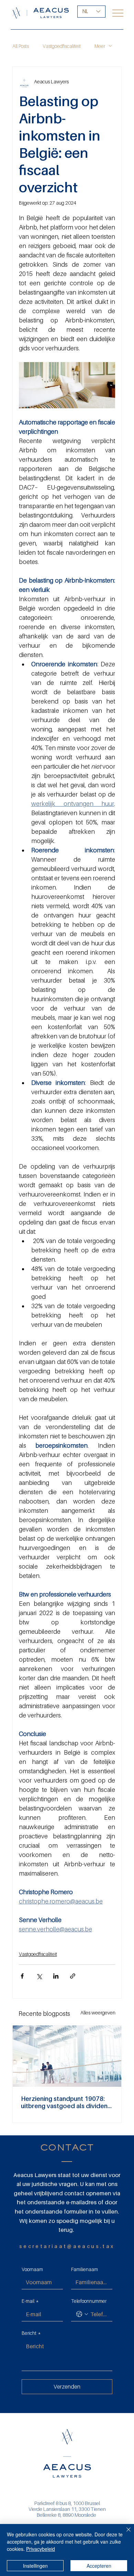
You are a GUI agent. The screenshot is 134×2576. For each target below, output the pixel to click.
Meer (100, 46)
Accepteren (99, 2566)
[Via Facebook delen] (22, 1976)
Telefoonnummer (89, 2301)
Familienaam (85, 2269)
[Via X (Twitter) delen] (39, 1976)
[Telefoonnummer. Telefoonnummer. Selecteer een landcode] (82, 2314)
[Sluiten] (124, 2534)
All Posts (21, 46)
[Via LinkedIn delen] (56, 1976)
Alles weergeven (98, 2013)
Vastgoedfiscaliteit (62, 46)
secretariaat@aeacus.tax (67, 2246)
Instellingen (35, 2566)
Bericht (31, 2333)
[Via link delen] (73, 1976)
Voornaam (32, 2269)
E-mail (30, 2301)
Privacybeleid (41, 2549)
